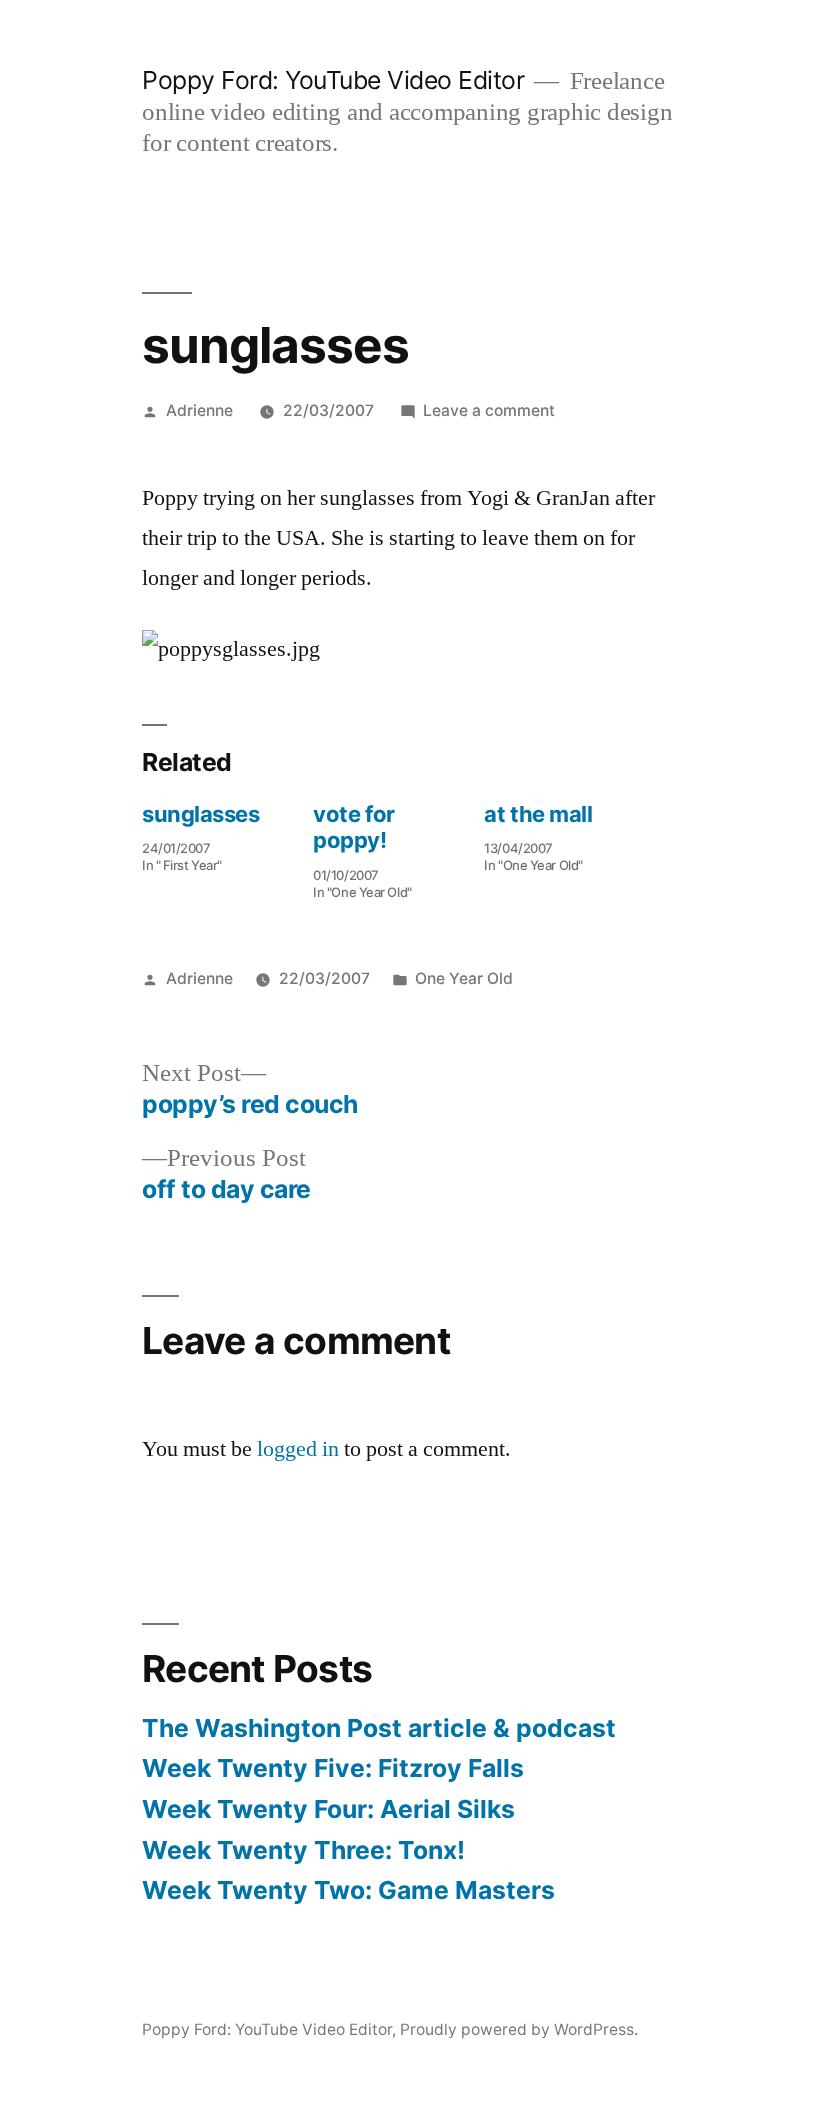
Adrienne (199, 410)
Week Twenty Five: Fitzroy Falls (333, 1768)
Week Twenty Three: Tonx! (303, 1850)
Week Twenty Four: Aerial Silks (328, 1809)
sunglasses (201, 814)
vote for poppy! (353, 827)
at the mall (538, 814)
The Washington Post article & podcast (379, 1728)
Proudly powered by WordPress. (519, 2029)
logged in (298, 1449)
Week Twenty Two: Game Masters (348, 1890)
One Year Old (464, 978)
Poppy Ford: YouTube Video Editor (333, 80)
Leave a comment (489, 410)
